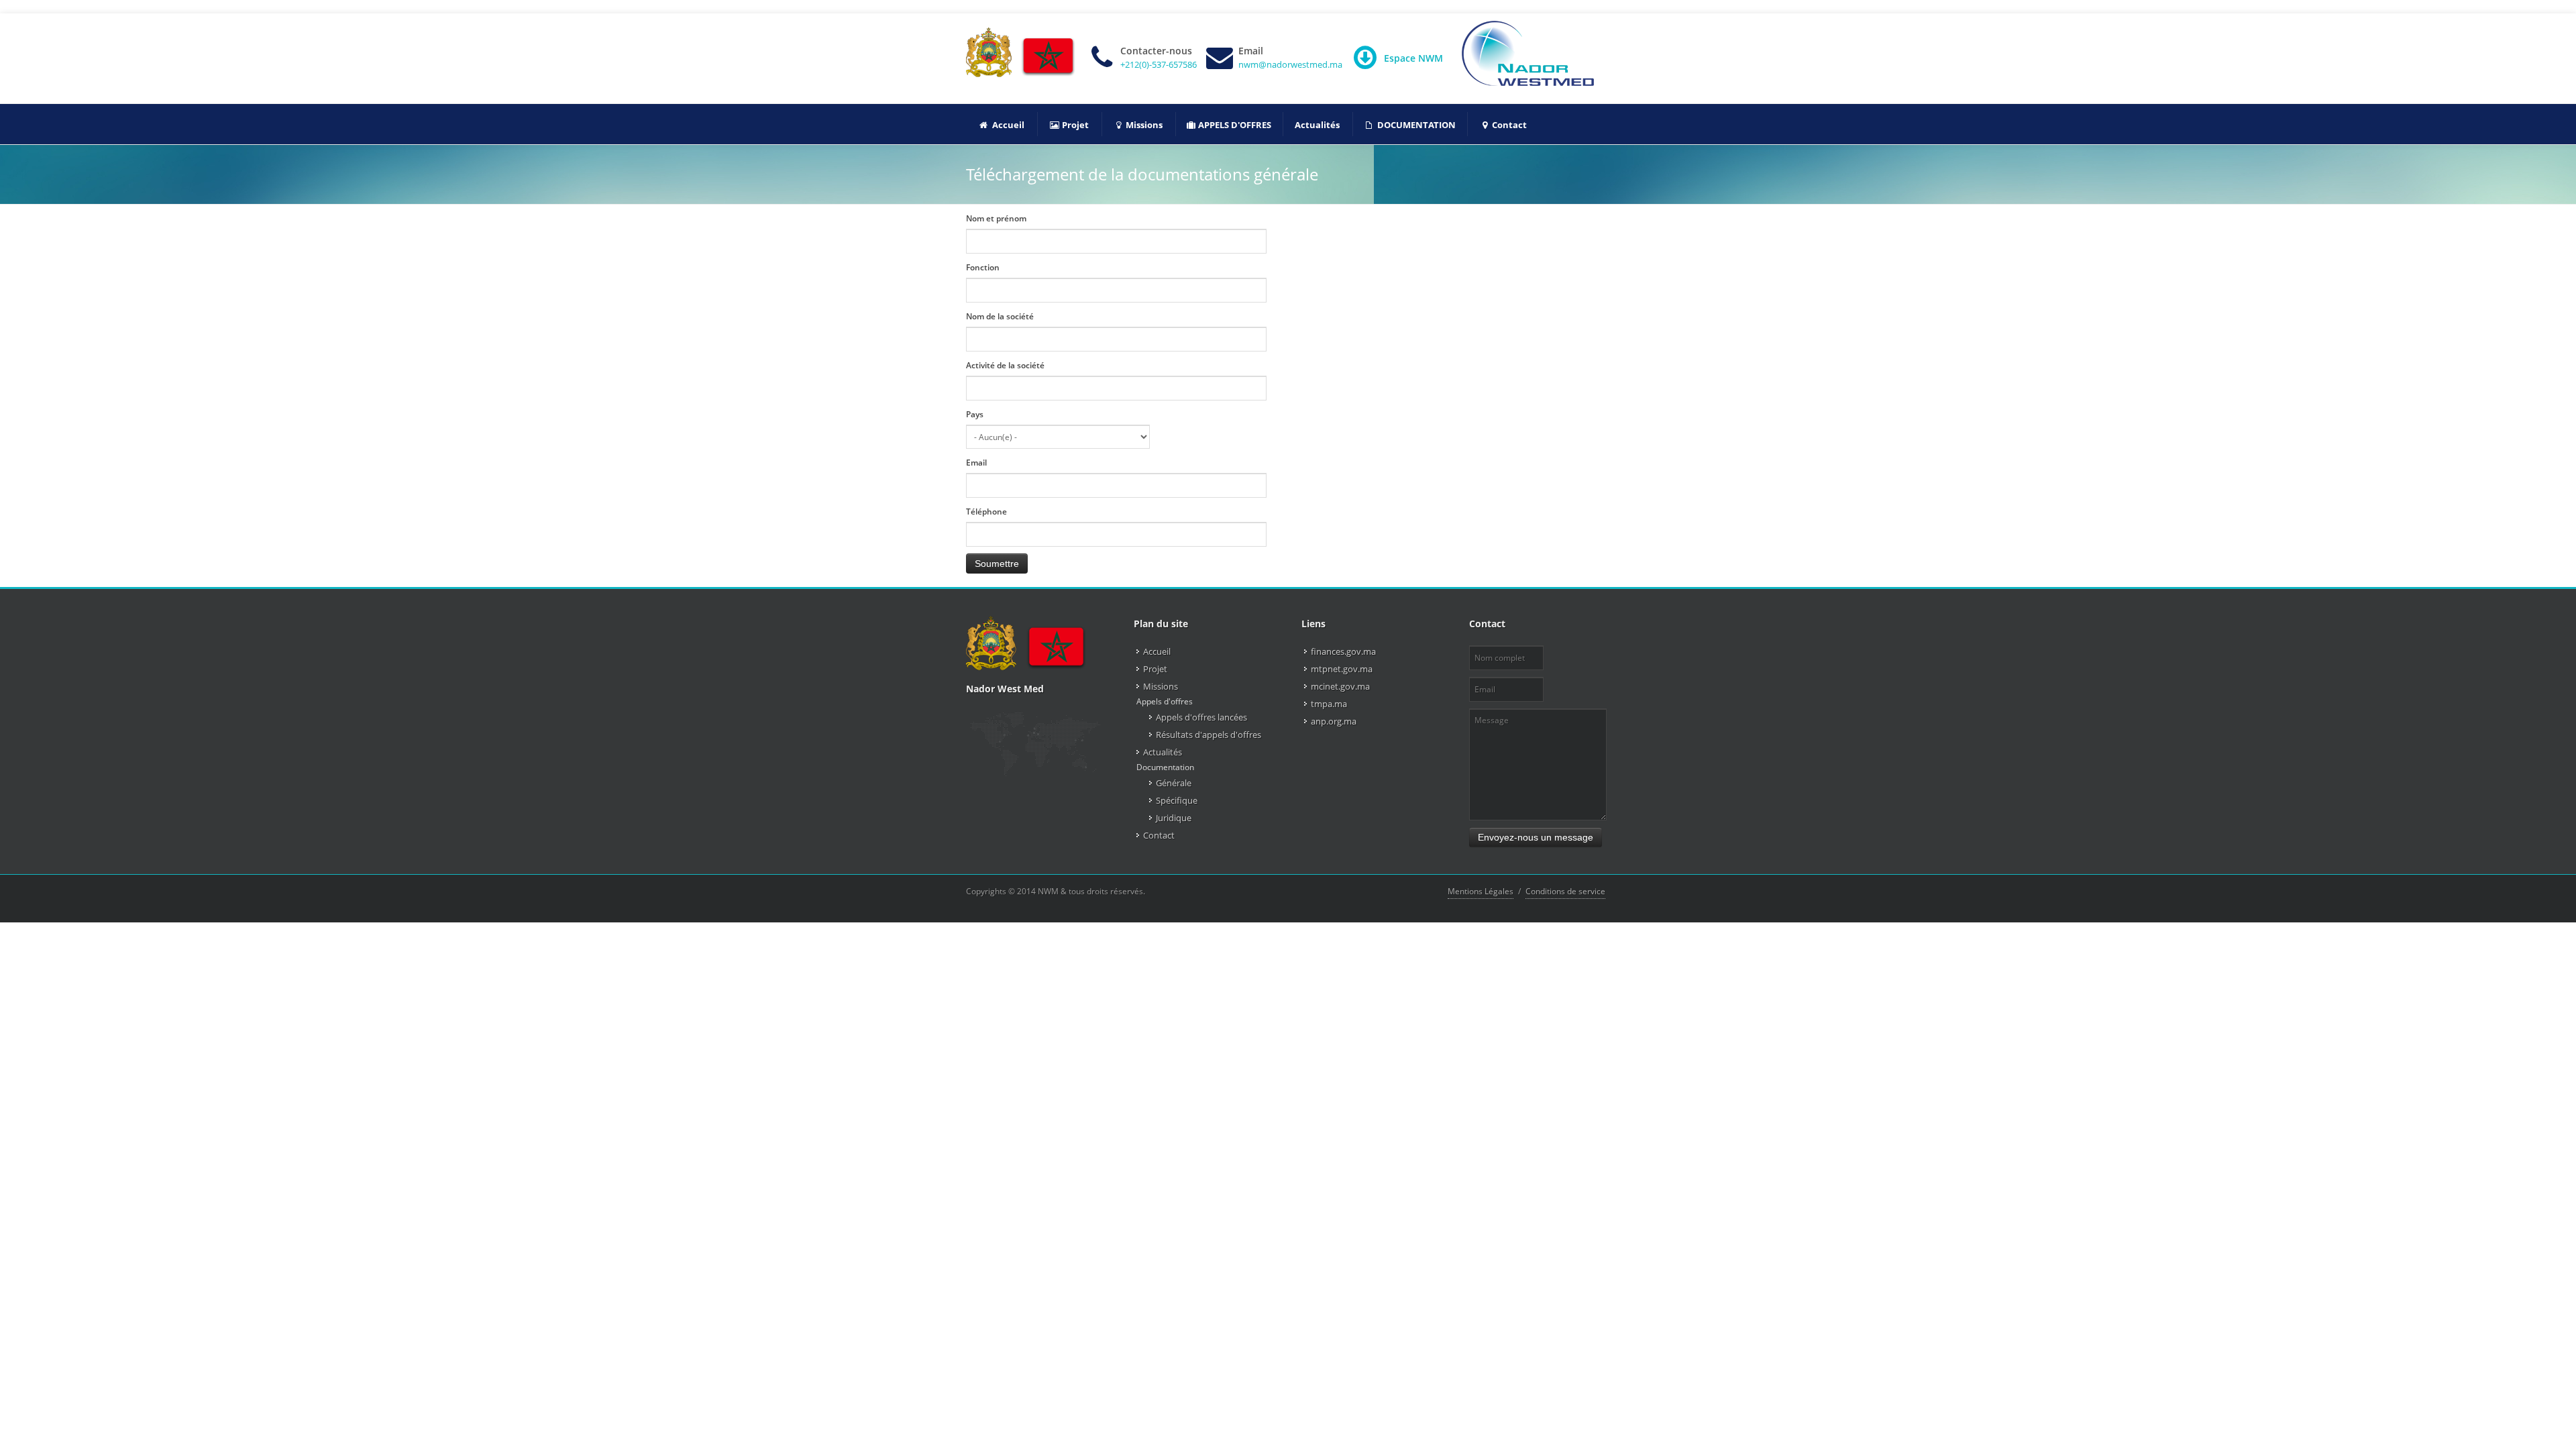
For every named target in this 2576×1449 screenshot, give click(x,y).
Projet (1155, 669)
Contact (1159, 835)
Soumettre (997, 563)
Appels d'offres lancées (1201, 717)
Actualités (1163, 752)
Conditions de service (1565, 891)
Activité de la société (1005, 365)
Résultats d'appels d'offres (1209, 735)
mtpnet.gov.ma (1342, 669)
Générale (1174, 783)
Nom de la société (1000, 316)
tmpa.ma (1329, 704)
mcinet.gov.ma (1340, 686)
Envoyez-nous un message (1536, 837)
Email (976, 463)
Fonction (983, 267)
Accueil (1157, 651)
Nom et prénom (996, 218)
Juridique (1174, 818)
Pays (975, 414)
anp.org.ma (1334, 721)
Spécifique (1177, 800)
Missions (1161, 686)
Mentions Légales (1481, 891)
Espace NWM (1413, 58)
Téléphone (986, 512)
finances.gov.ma (1343, 651)
